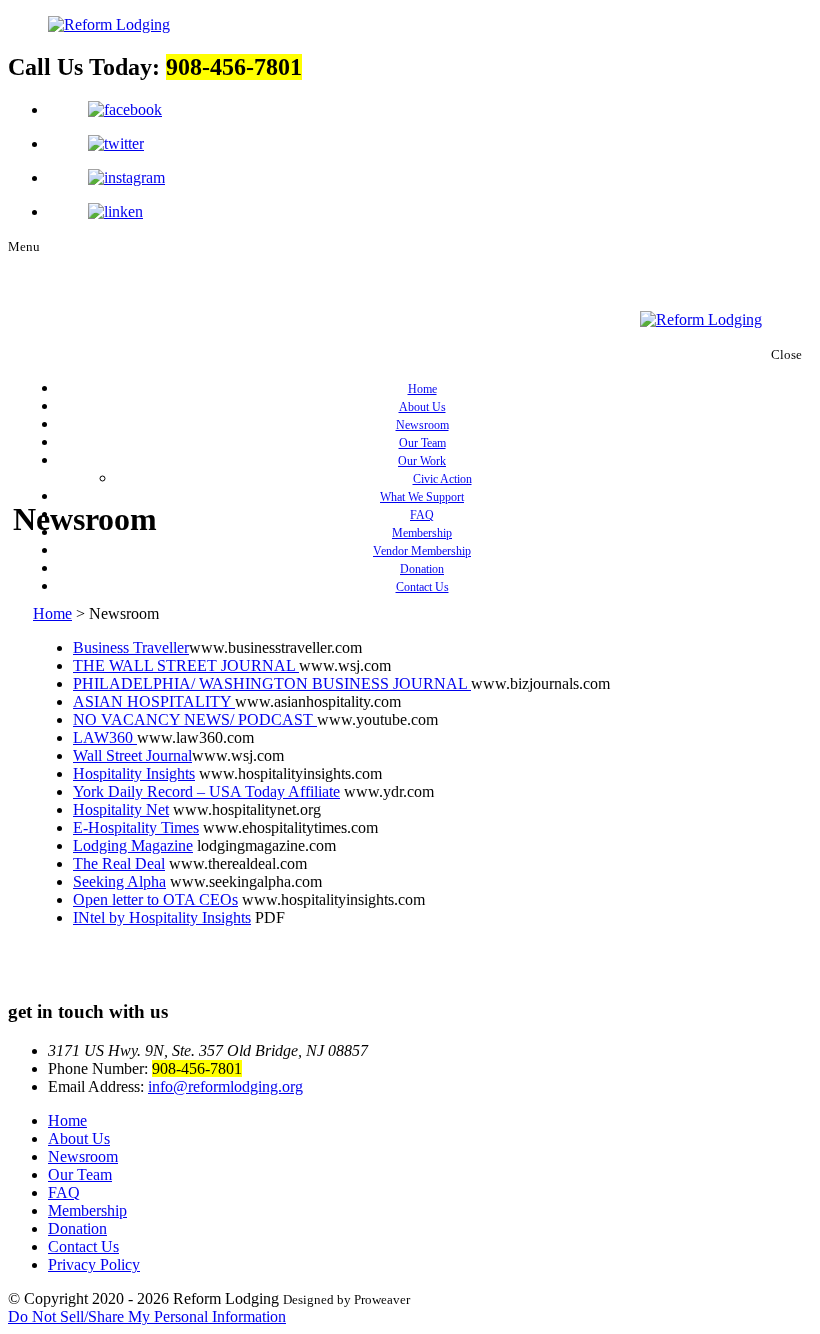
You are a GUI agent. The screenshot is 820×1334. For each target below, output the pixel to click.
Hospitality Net (121, 809)
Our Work (422, 461)
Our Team (422, 443)
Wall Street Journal (132, 755)
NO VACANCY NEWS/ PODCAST (195, 719)
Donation (422, 569)
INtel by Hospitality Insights (162, 917)
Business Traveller (131, 647)
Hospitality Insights (134, 773)
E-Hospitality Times (136, 827)
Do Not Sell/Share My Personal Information (147, 1316)
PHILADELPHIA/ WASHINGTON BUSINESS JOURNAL (272, 683)
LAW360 (105, 737)
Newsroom (422, 425)
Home (422, 389)
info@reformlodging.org (225, 1086)
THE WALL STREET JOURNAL (186, 665)
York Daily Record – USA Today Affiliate (206, 791)
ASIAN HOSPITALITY (154, 701)
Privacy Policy (94, 1264)
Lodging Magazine (133, 845)
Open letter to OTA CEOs (155, 899)
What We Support (422, 497)
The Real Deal (119, 863)
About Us (422, 407)
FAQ (422, 515)
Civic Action (442, 479)
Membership (422, 533)
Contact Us (422, 587)
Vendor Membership (422, 551)
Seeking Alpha (119, 881)
